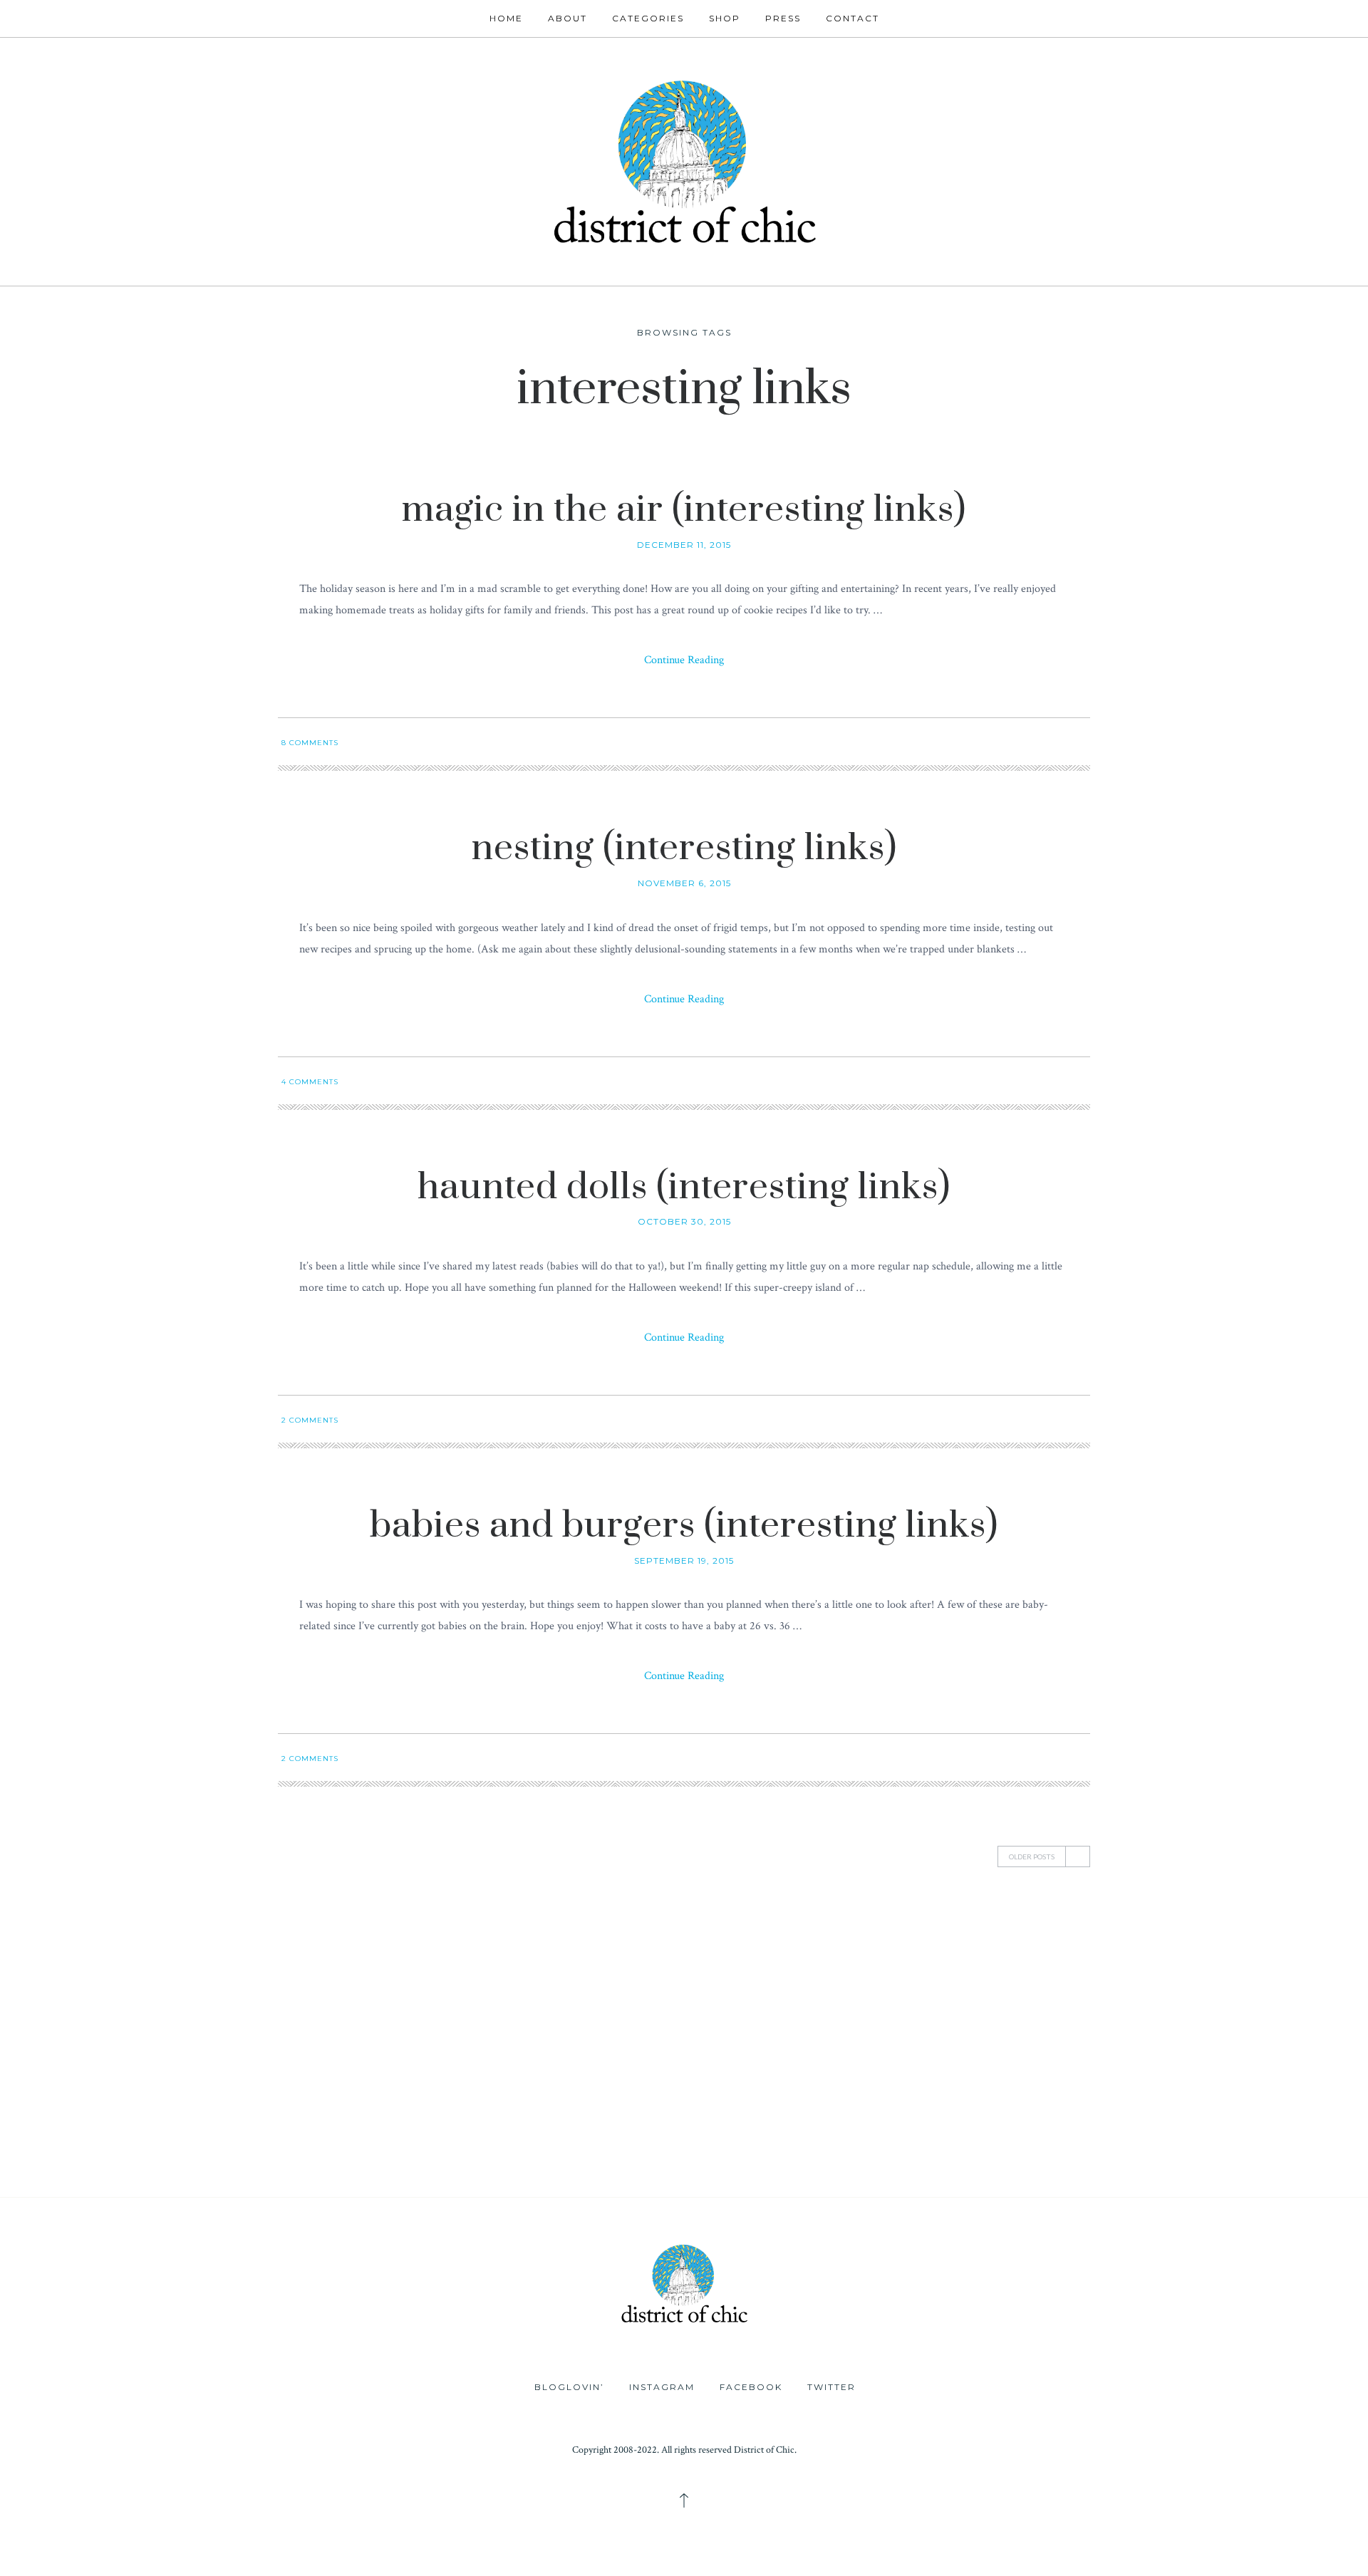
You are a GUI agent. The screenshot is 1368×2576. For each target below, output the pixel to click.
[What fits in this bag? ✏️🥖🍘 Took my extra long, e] (1254, 1996)
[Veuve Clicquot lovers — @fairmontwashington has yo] (342, 1996)
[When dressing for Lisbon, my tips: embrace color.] (1026, 2125)
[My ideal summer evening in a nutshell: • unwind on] (1026, 1996)
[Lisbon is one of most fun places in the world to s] (1254, 2125)
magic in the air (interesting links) (684, 510)
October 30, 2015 (684, 1221)
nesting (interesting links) (684, 848)
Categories (648, 18)
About (568, 18)
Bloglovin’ (569, 2387)
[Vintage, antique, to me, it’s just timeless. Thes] (114, 1996)
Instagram (662, 2387)
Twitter (831, 2387)
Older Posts (1032, 1856)
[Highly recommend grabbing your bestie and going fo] (570, 1996)
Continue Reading (684, 660)
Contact (853, 18)
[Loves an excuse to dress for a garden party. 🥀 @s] (114, 2125)
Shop (725, 18)
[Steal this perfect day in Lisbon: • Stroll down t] (798, 2125)
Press (783, 18)
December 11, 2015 (684, 545)
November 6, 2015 (684, 883)
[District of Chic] (684, 160)
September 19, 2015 (684, 1560)
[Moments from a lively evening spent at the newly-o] (570, 2125)
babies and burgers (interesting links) (684, 1526)
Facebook (751, 2387)
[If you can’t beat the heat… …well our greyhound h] (342, 2125)
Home (506, 18)
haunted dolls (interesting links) (684, 1187)
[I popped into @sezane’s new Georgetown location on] (798, 1996)
